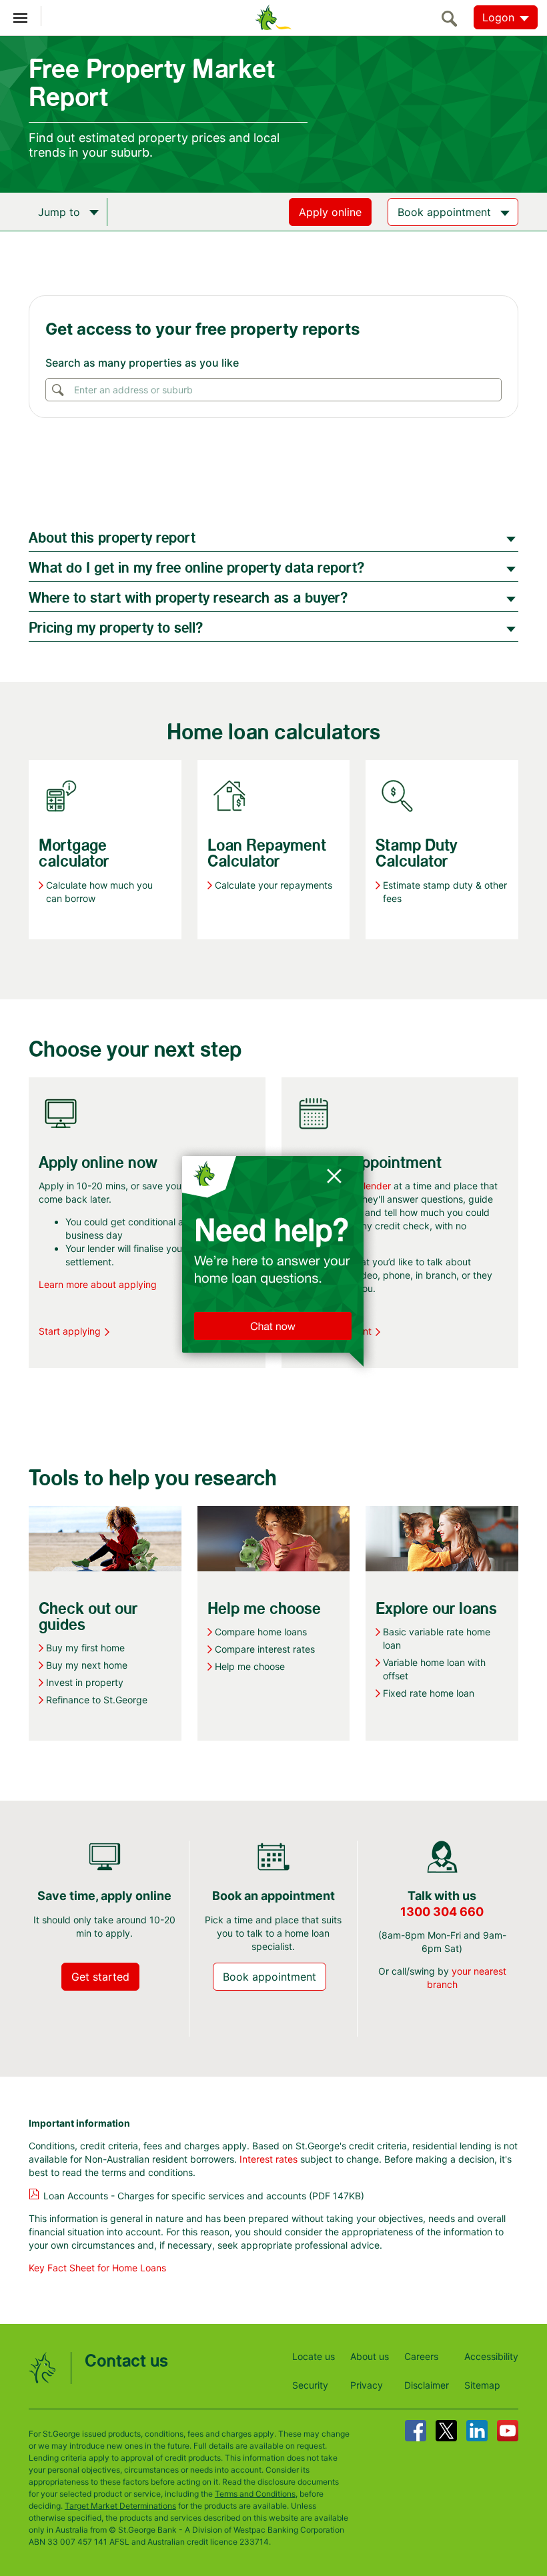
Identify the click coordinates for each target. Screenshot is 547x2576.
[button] (273, 1288)
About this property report (112, 538)
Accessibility (491, 2356)
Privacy (367, 2385)
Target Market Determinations (120, 2506)
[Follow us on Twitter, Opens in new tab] (446, 2431)
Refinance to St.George (97, 1700)
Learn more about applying (98, 1284)
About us (370, 2356)
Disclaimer (427, 2385)
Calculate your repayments (273, 885)
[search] (453, 18)
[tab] (273, 537)
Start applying (70, 1331)
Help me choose (250, 1666)
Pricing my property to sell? (116, 628)
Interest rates (268, 2159)
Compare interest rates (265, 1649)
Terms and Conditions (255, 2494)
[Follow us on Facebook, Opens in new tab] (416, 2431)
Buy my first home (85, 1648)
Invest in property (85, 1682)
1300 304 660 (442, 1912)
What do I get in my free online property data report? (196, 568)
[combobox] (272, 390)
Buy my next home (87, 1665)
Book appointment (332, 1331)
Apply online (330, 212)
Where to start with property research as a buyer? (188, 598)
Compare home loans (261, 1632)
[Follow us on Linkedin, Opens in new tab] (477, 2431)
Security (310, 2385)
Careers (421, 2356)
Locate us (314, 2356)
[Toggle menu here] (21, 16)
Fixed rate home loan (429, 1693)
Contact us (126, 2362)
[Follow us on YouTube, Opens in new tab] (508, 2431)
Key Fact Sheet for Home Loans (97, 2268)
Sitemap (482, 2385)
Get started (100, 1977)
